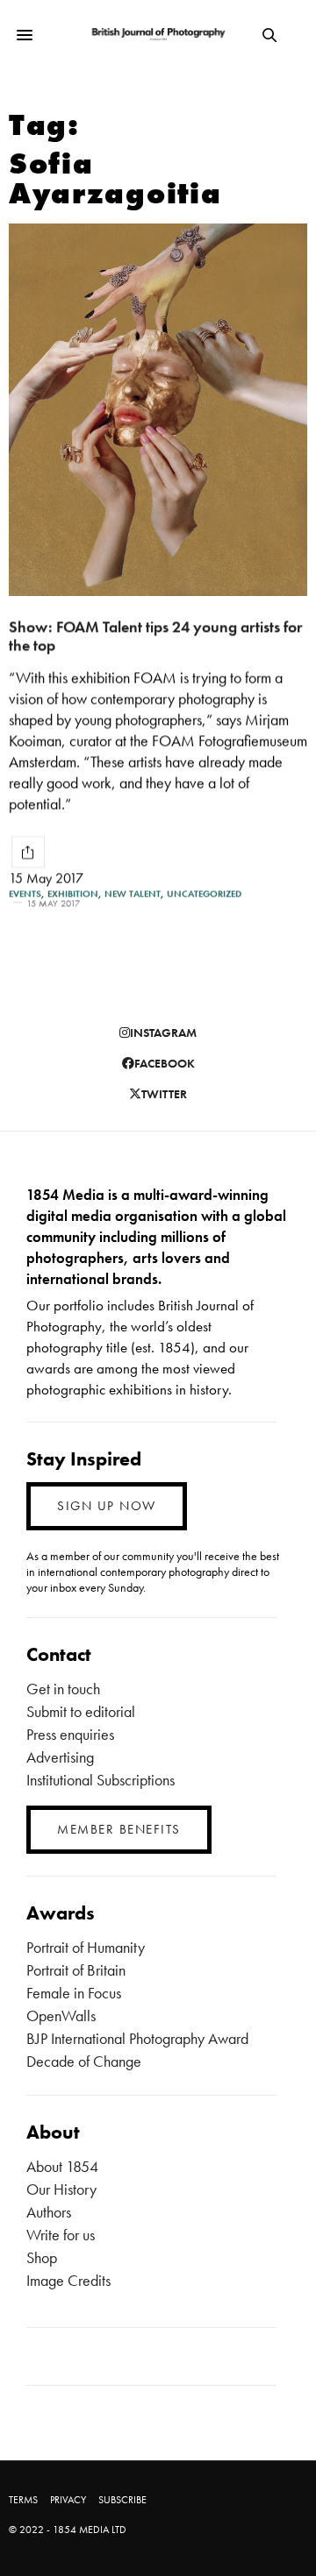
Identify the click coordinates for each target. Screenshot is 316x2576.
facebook (165, 1063)
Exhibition (73, 894)
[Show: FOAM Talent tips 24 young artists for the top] (158, 410)
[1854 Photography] (158, 35)
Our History (61, 2189)
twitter (164, 1094)
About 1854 (62, 2166)
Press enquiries (70, 1734)
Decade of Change (84, 2061)
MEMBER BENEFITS (119, 1829)
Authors (49, 2212)
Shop (42, 2257)
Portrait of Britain (76, 1970)
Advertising (60, 1757)
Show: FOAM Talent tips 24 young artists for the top (155, 635)
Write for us (61, 2235)
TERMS (23, 2500)
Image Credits (68, 2280)
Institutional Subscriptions (101, 1780)
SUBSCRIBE (122, 2500)
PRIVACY (68, 2500)
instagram (163, 1033)
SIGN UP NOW (107, 1506)
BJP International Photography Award (137, 2038)
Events (25, 894)
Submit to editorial (81, 1711)
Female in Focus (74, 1993)
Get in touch (63, 1689)
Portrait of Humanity (86, 1947)
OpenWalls (61, 2015)
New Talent (133, 894)
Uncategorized (204, 894)
